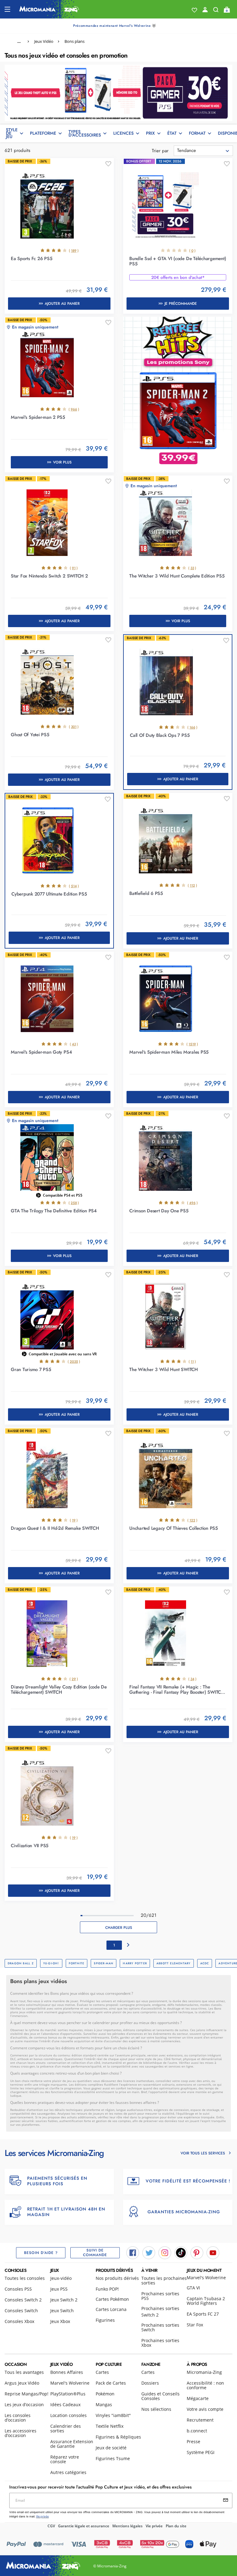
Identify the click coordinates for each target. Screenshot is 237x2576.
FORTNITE (77, 1963)
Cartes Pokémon (112, 2299)
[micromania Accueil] (49, 9)
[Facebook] (133, 2252)
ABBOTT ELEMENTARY (174, 1963)
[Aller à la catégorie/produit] (118, 92)
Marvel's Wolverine (206, 2278)
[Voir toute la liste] (194, 10)
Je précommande (181, 304)
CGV (51, 2526)
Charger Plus (119, 1928)
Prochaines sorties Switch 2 (160, 2312)
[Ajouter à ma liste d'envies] (108, 164)
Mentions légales (127, 2526)
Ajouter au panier (62, 304)
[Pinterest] (197, 2252)
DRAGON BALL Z (21, 1963)
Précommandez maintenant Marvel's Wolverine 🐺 (115, 26)
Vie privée (154, 2526)
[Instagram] (165, 2252)
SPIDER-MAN (104, 1963)
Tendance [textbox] (187, 150)
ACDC (205, 1963)
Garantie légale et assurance (84, 2526)
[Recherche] (216, 11)
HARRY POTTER (135, 1963)
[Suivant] (128, 1945)
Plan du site (176, 2526)
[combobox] (203, 151)
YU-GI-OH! (51, 1963)
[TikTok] (181, 2252)
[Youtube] (213, 2252)
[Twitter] (149, 2252)
